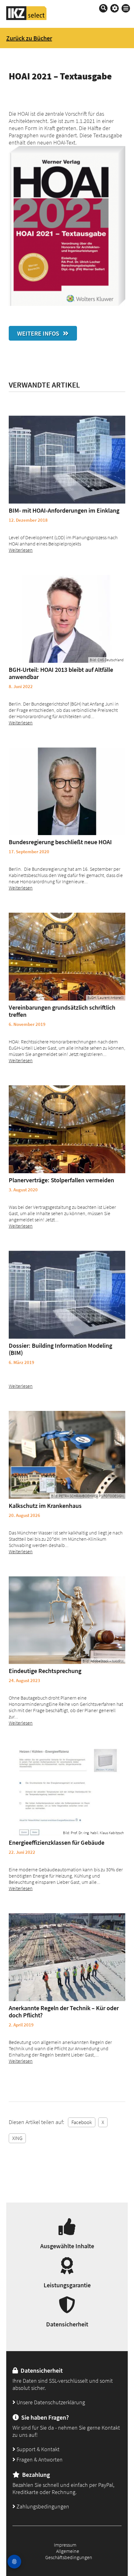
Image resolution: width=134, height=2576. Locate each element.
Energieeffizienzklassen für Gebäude (57, 1842)
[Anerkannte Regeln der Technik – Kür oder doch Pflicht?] (67, 1957)
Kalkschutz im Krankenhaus (45, 1506)
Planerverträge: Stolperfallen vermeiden (61, 1180)
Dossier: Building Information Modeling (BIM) (60, 1349)
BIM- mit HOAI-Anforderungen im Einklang (64, 510)
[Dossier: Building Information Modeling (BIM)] (67, 1295)
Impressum (65, 2545)
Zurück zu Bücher (29, 38)
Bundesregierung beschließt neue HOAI (60, 842)
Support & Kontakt (37, 2449)
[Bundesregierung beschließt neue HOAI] (67, 791)
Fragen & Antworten (39, 2459)
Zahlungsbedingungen (42, 2506)
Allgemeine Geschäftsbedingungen (69, 2554)
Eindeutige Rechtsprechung (45, 1671)
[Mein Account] (115, 8)
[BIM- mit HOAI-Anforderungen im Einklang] (67, 460)
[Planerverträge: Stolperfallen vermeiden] (67, 1129)
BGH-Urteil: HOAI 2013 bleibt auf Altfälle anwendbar (61, 673)
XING (17, 2138)
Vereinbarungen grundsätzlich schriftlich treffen (62, 1011)
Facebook (82, 2122)
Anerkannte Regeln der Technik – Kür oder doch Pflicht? (64, 2011)
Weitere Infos (40, 333)
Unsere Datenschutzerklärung (50, 2402)
